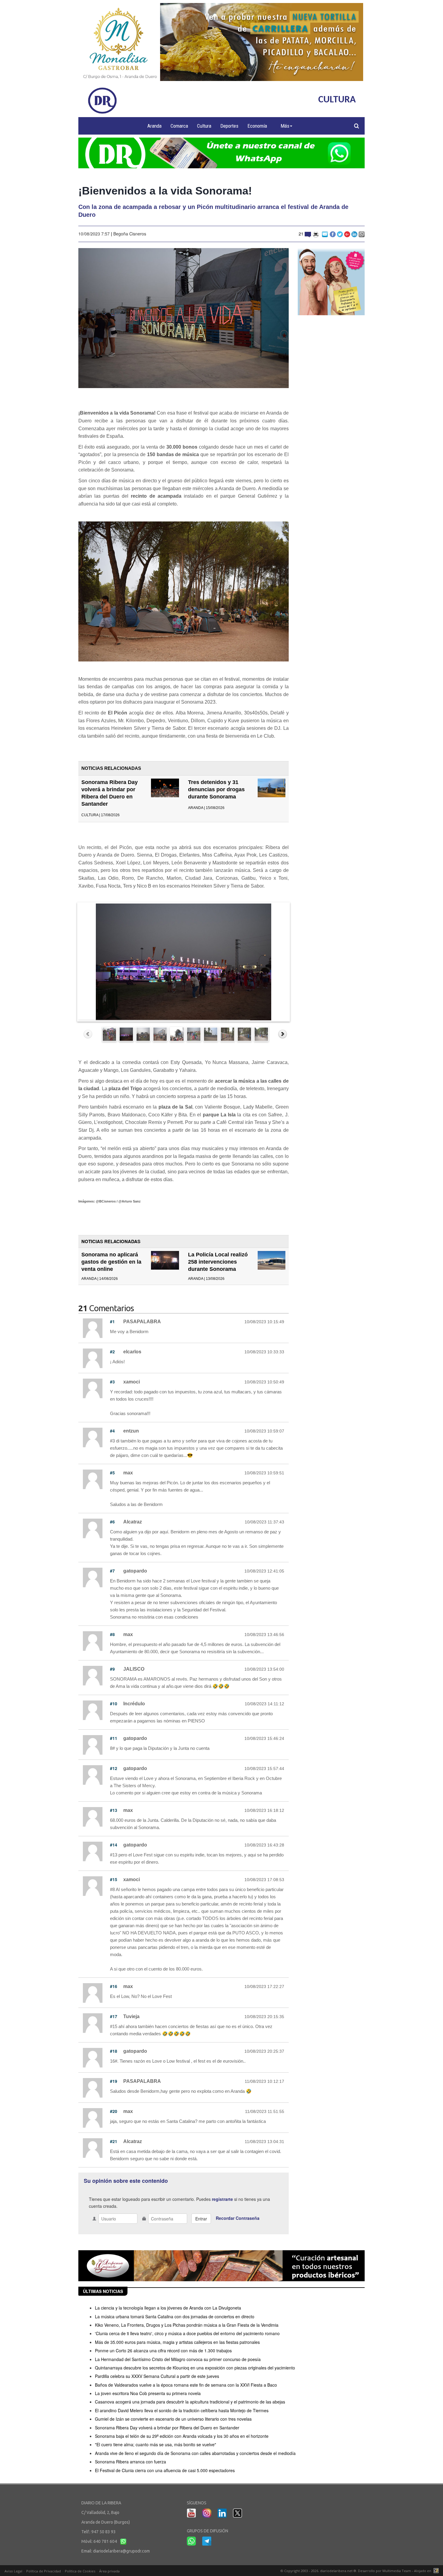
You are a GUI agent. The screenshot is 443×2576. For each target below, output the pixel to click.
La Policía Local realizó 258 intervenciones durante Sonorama (218, 1262)
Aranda (154, 126)
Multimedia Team (397, 2571)
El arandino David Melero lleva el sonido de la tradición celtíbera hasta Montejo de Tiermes (182, 2410)
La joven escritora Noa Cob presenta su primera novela (148, 2393)
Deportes (229, 126)
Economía (257, 126)
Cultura (204, 126)
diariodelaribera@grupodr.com (121, 2551)
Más (285, 126)
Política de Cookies (80, 2571)
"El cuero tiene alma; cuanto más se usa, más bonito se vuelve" (156, 2444)
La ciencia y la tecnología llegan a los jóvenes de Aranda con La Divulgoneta (168, 2308)
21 (302, 234)
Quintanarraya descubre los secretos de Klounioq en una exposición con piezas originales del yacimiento (195, 2368)
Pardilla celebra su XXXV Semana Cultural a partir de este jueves (157, 2376)
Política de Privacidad (44, 2571)
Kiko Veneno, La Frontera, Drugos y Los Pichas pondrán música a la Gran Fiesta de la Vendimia (187, 2325)
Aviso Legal (13, 2571)
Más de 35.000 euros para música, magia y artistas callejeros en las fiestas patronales (177, 2342)
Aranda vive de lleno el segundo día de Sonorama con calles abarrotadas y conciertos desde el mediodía (195, 2453)
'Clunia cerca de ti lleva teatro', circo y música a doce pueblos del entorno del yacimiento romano (187, 2333)
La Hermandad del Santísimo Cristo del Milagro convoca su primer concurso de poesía (178, 2359)
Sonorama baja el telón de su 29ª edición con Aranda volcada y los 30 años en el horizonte (182, 2436)
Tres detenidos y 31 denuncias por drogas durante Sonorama (216, 789)
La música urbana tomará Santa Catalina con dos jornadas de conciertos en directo (175, 2316)
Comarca (179, 126)
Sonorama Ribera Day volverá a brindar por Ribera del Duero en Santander (167, 2428)
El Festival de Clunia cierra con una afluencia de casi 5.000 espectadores (165, 2470)
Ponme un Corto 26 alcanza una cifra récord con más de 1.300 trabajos (163, 2350)
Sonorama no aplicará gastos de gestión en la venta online (111, 1262)
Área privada (109, 2571)
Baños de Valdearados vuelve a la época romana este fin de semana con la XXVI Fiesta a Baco (186, 2385)
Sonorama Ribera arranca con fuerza (130, 2462)
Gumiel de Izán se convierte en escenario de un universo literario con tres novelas (173, 2419)
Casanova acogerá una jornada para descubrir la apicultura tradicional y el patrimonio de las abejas (190, 2402)
